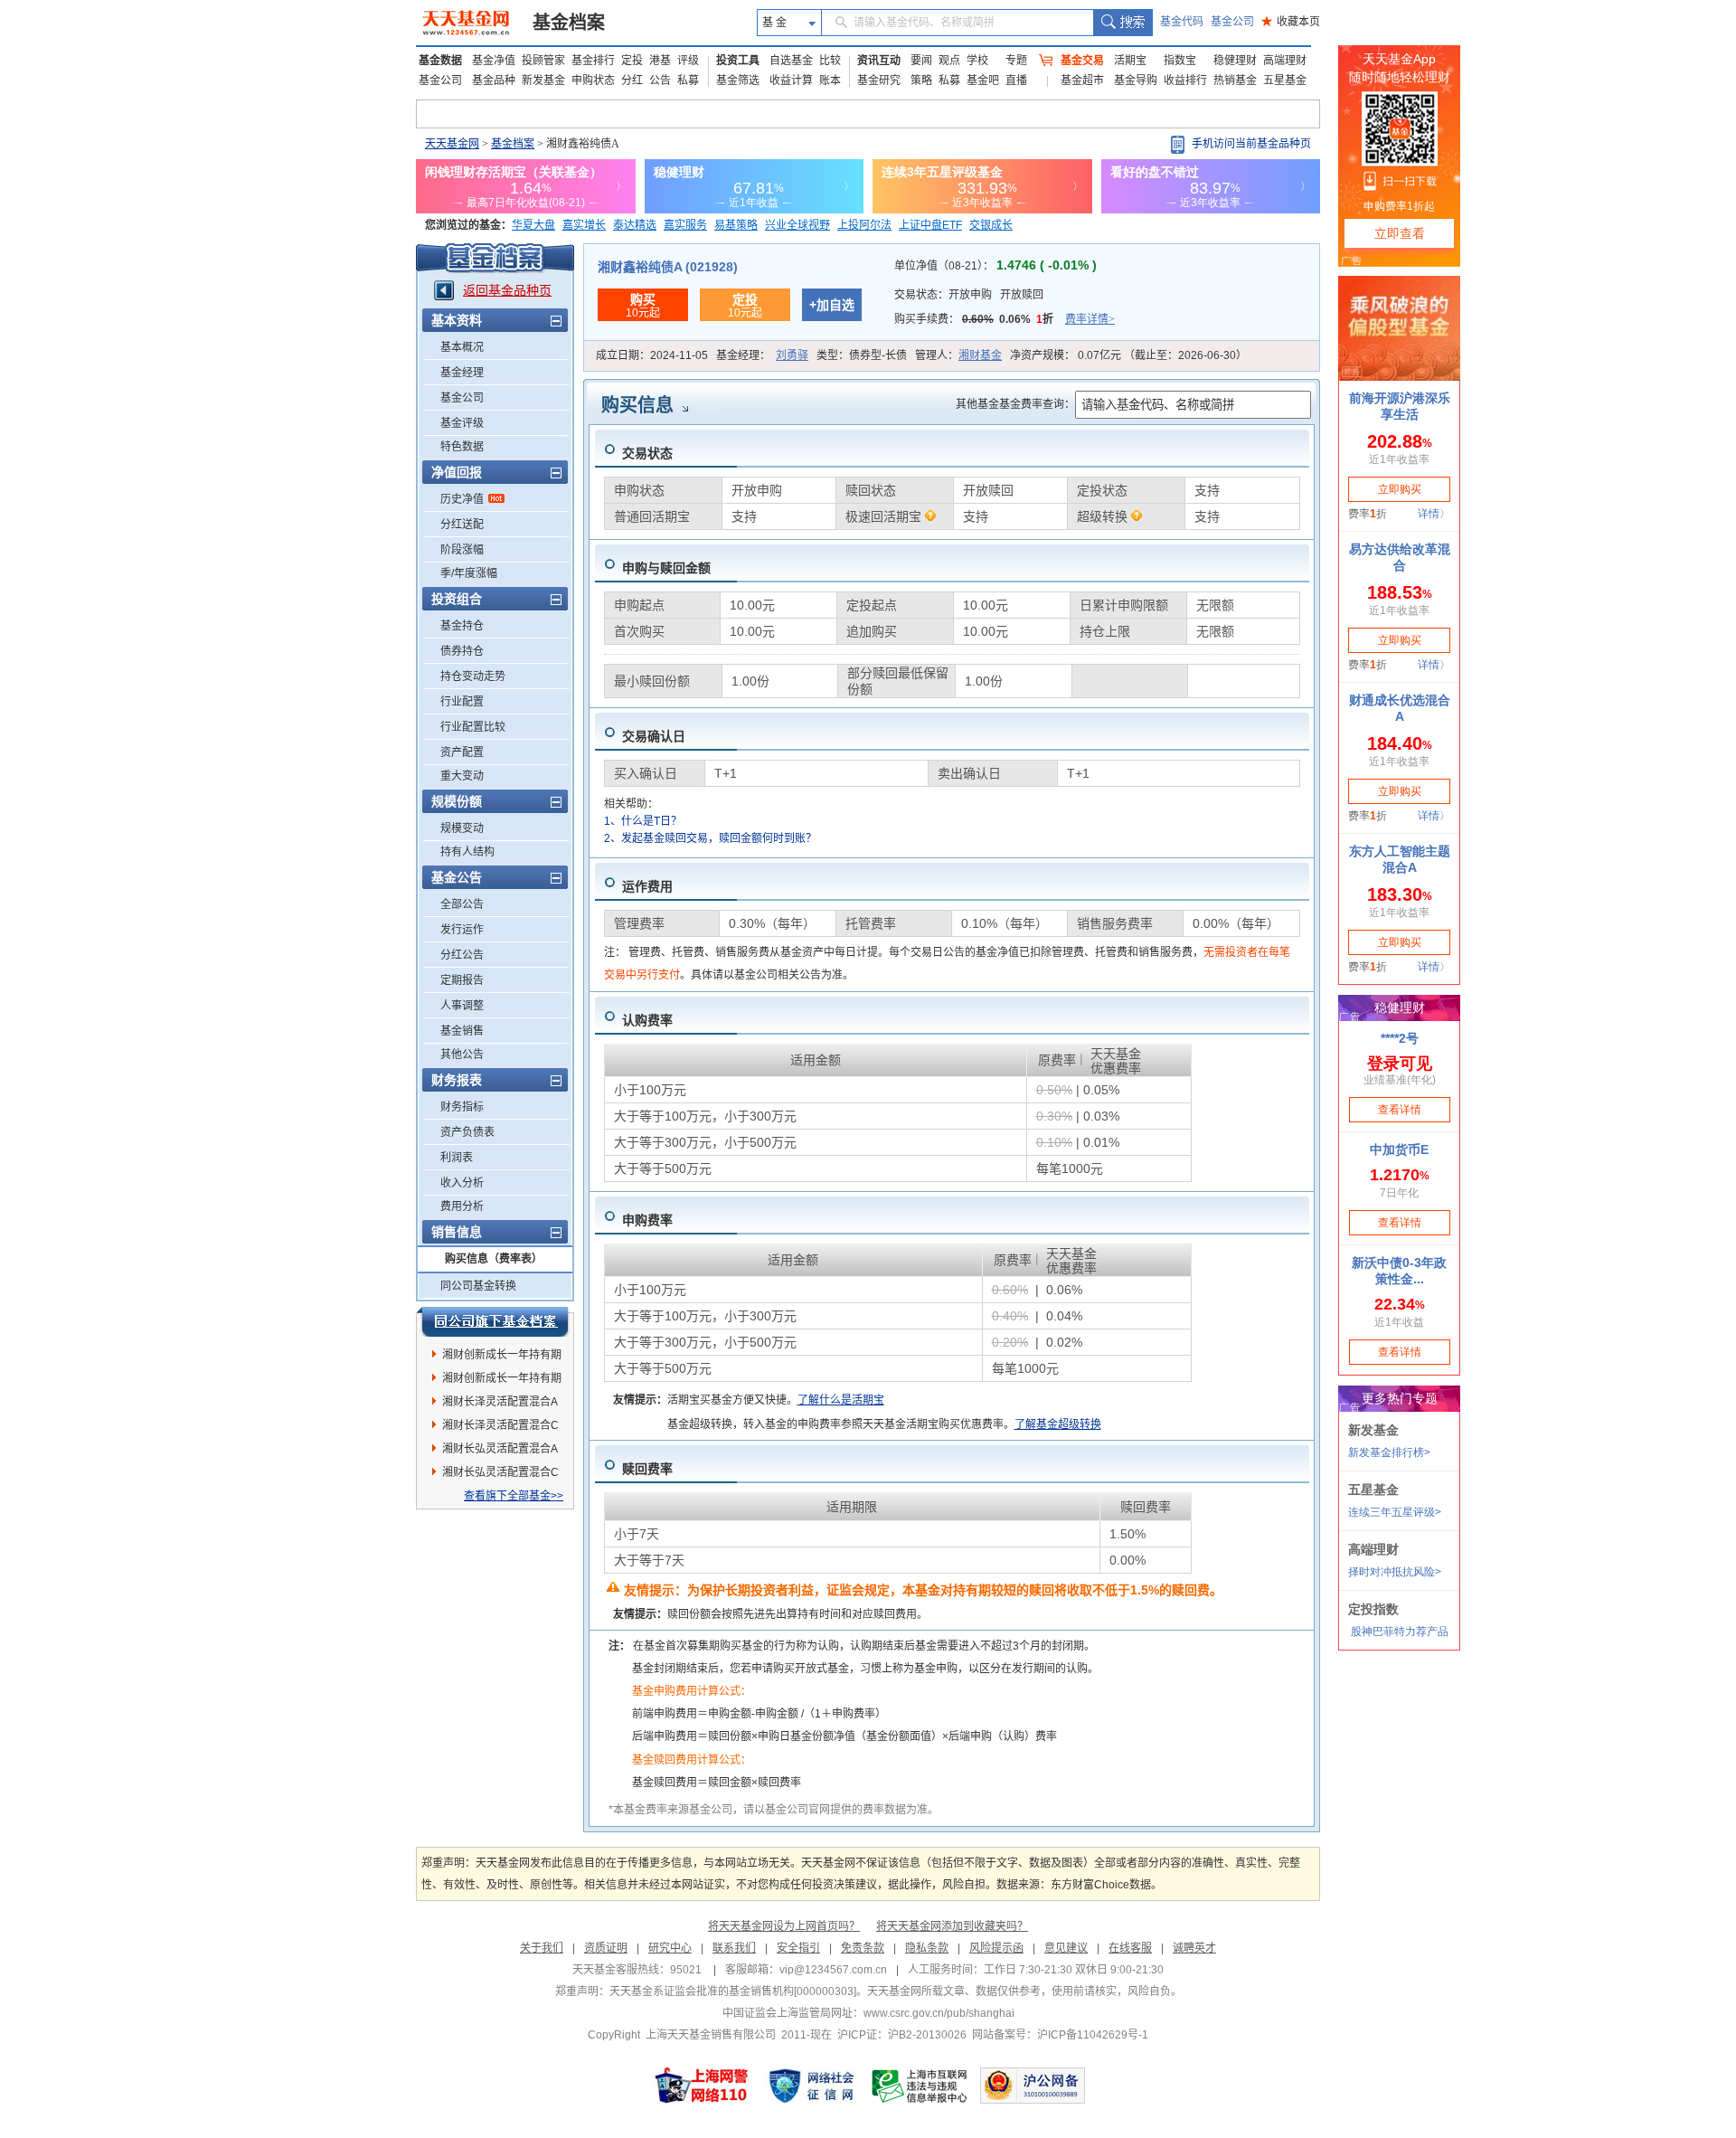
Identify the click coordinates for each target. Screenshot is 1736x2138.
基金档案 (569, 23)
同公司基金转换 (478, 1286)
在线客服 (1130, 1948)
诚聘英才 (1194, 1948)
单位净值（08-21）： (995, 266)
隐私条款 (927, 1948)
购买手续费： (1005, 319)
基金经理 (462, 373)
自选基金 (791, 61)
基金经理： (762, 355)
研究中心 (670, 1948)
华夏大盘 (533, 225)
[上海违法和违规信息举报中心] (920, 2086)
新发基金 (543, 80)
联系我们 (734, 1948)
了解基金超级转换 (1058, 1424)
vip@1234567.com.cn (833, 1970)
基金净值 (494, 61)
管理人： (958, 355)
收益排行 (1185, 80)
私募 (688, 80)
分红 (632, 80)
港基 (660, 61)
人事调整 (462, 1006)
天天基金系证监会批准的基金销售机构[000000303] (733, 1991)
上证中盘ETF (930, 225)
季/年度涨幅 (469, 573)
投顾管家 (543, 61)
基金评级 (462, 423)
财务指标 (462, 1107)
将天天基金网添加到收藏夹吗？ (952, 1926)
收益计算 (791, 80)
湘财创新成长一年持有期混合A (502, 1358)
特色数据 (462, 447)
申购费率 (647, 1220)
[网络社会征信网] (811, 2086)
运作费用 (647, 886)
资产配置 (462, 752)
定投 (632, 61)
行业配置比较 (473, 727)
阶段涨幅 (462, 550)
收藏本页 (1291, 22)
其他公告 (462, 1055)
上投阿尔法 (864, 225)
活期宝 (1130, 61)
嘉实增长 (584, 225)
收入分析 (462, 1183)
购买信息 (637, 405)
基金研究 (879, 80)
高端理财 (1285, 61)
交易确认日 (654, 736)
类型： (862, 355)
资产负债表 (467, 1132)
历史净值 (462, 499)
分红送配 (462, 525)
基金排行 (593, 61)
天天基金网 (452, 144)
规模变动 (462, 828)
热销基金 (1235, 80)
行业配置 (462, 702)
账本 (830, 80)
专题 (1016, 61)
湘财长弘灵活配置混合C (500, 1472)
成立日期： (652, 355)
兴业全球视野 (797, 225)
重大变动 (462, 776)
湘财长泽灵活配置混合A (500, 1402)
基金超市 (1082, 80)
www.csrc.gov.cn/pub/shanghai (939, 2013)
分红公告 (462, 955)
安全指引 (798, 1948)
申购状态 (593, 80)
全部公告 (462, 904)
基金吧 (983, 80)
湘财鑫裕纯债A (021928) (668, 267)
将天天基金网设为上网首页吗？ (784, 1926)
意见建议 (1066, 1948)
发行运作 (462, 930)
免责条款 (863, 1948)
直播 (1016, 80)
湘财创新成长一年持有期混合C (502, 1381)
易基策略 (736, 225)
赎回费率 (647, 1469)
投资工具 (738, 61)
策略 (921, 80)
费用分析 (462, 1206)
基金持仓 (462, 626)
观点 (949, 61)
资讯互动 (879, 61)
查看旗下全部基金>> (514, 1496)
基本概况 (462, 347)
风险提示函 (996, 1948)
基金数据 (440, 61)
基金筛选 (738, 80)
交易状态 (647, 453)
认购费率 (647, 1020)
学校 (977, 61)
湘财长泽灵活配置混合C (500, 1425)
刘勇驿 (792, 355)
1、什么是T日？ (643, 821)
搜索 (1123, 23)
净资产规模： (1128, 355)
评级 (688, 61)
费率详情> (1090, 319)
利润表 (457, 1158)
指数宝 (1180, 61)
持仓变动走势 (473, 676)
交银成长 (991, 225)
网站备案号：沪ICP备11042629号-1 (1060, 2035)
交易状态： (969, 295)
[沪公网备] (1033, 2086)
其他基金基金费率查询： (1015, 404)
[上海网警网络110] (702, 2086)
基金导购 (1136, 80)
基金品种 (494, 80)
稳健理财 (1235, 61)
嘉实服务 (685, 225)
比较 (830, 61)
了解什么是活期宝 (841, 1400)
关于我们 (542, 1948)
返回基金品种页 (507, 290)
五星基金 (1285, 80)
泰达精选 (635, 225)
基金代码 (1182, 22)
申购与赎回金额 (666, 568)
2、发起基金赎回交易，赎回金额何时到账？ (710, 838)
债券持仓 (462, 651)
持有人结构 (467, 852)
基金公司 (1232, 22)
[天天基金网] (468, 23)
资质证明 (606, 1948)
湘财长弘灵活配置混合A (500, 1449)
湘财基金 (980, 355)
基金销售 (462, 1031)
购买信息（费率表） (494, 1259)
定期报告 (462, 980)
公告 (660, 80)
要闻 (921, 61)
